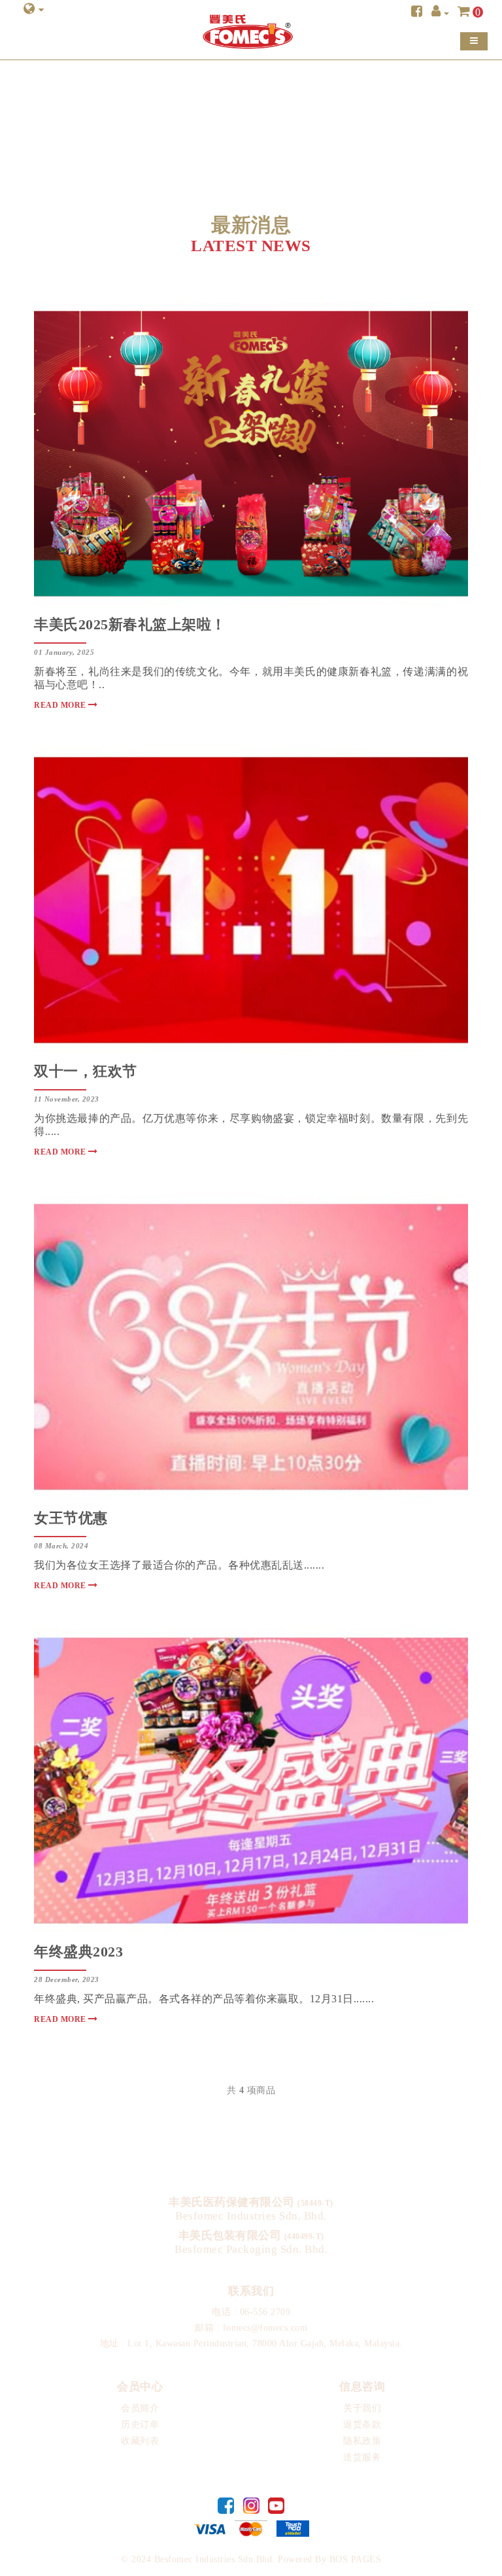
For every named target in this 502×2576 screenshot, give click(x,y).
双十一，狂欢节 (86, 1071)
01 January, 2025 (64, 652)
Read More (61, 705)
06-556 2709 (265, 2312)
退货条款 (362, 2425)
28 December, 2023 (67, 1979)
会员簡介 (140, 2408)
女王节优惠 (71, 1518)
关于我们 (362, 2408)
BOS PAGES (356, 2559)
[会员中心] (440, 13)
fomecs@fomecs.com (265, 2328)
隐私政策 (362, 2441)
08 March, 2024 (61, 1546)
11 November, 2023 (67, 1099)
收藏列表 (140, 2441)
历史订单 (140, 2425)
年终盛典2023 (78, 1952)
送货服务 (362, 2457)
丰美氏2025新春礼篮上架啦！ (130, 624)
